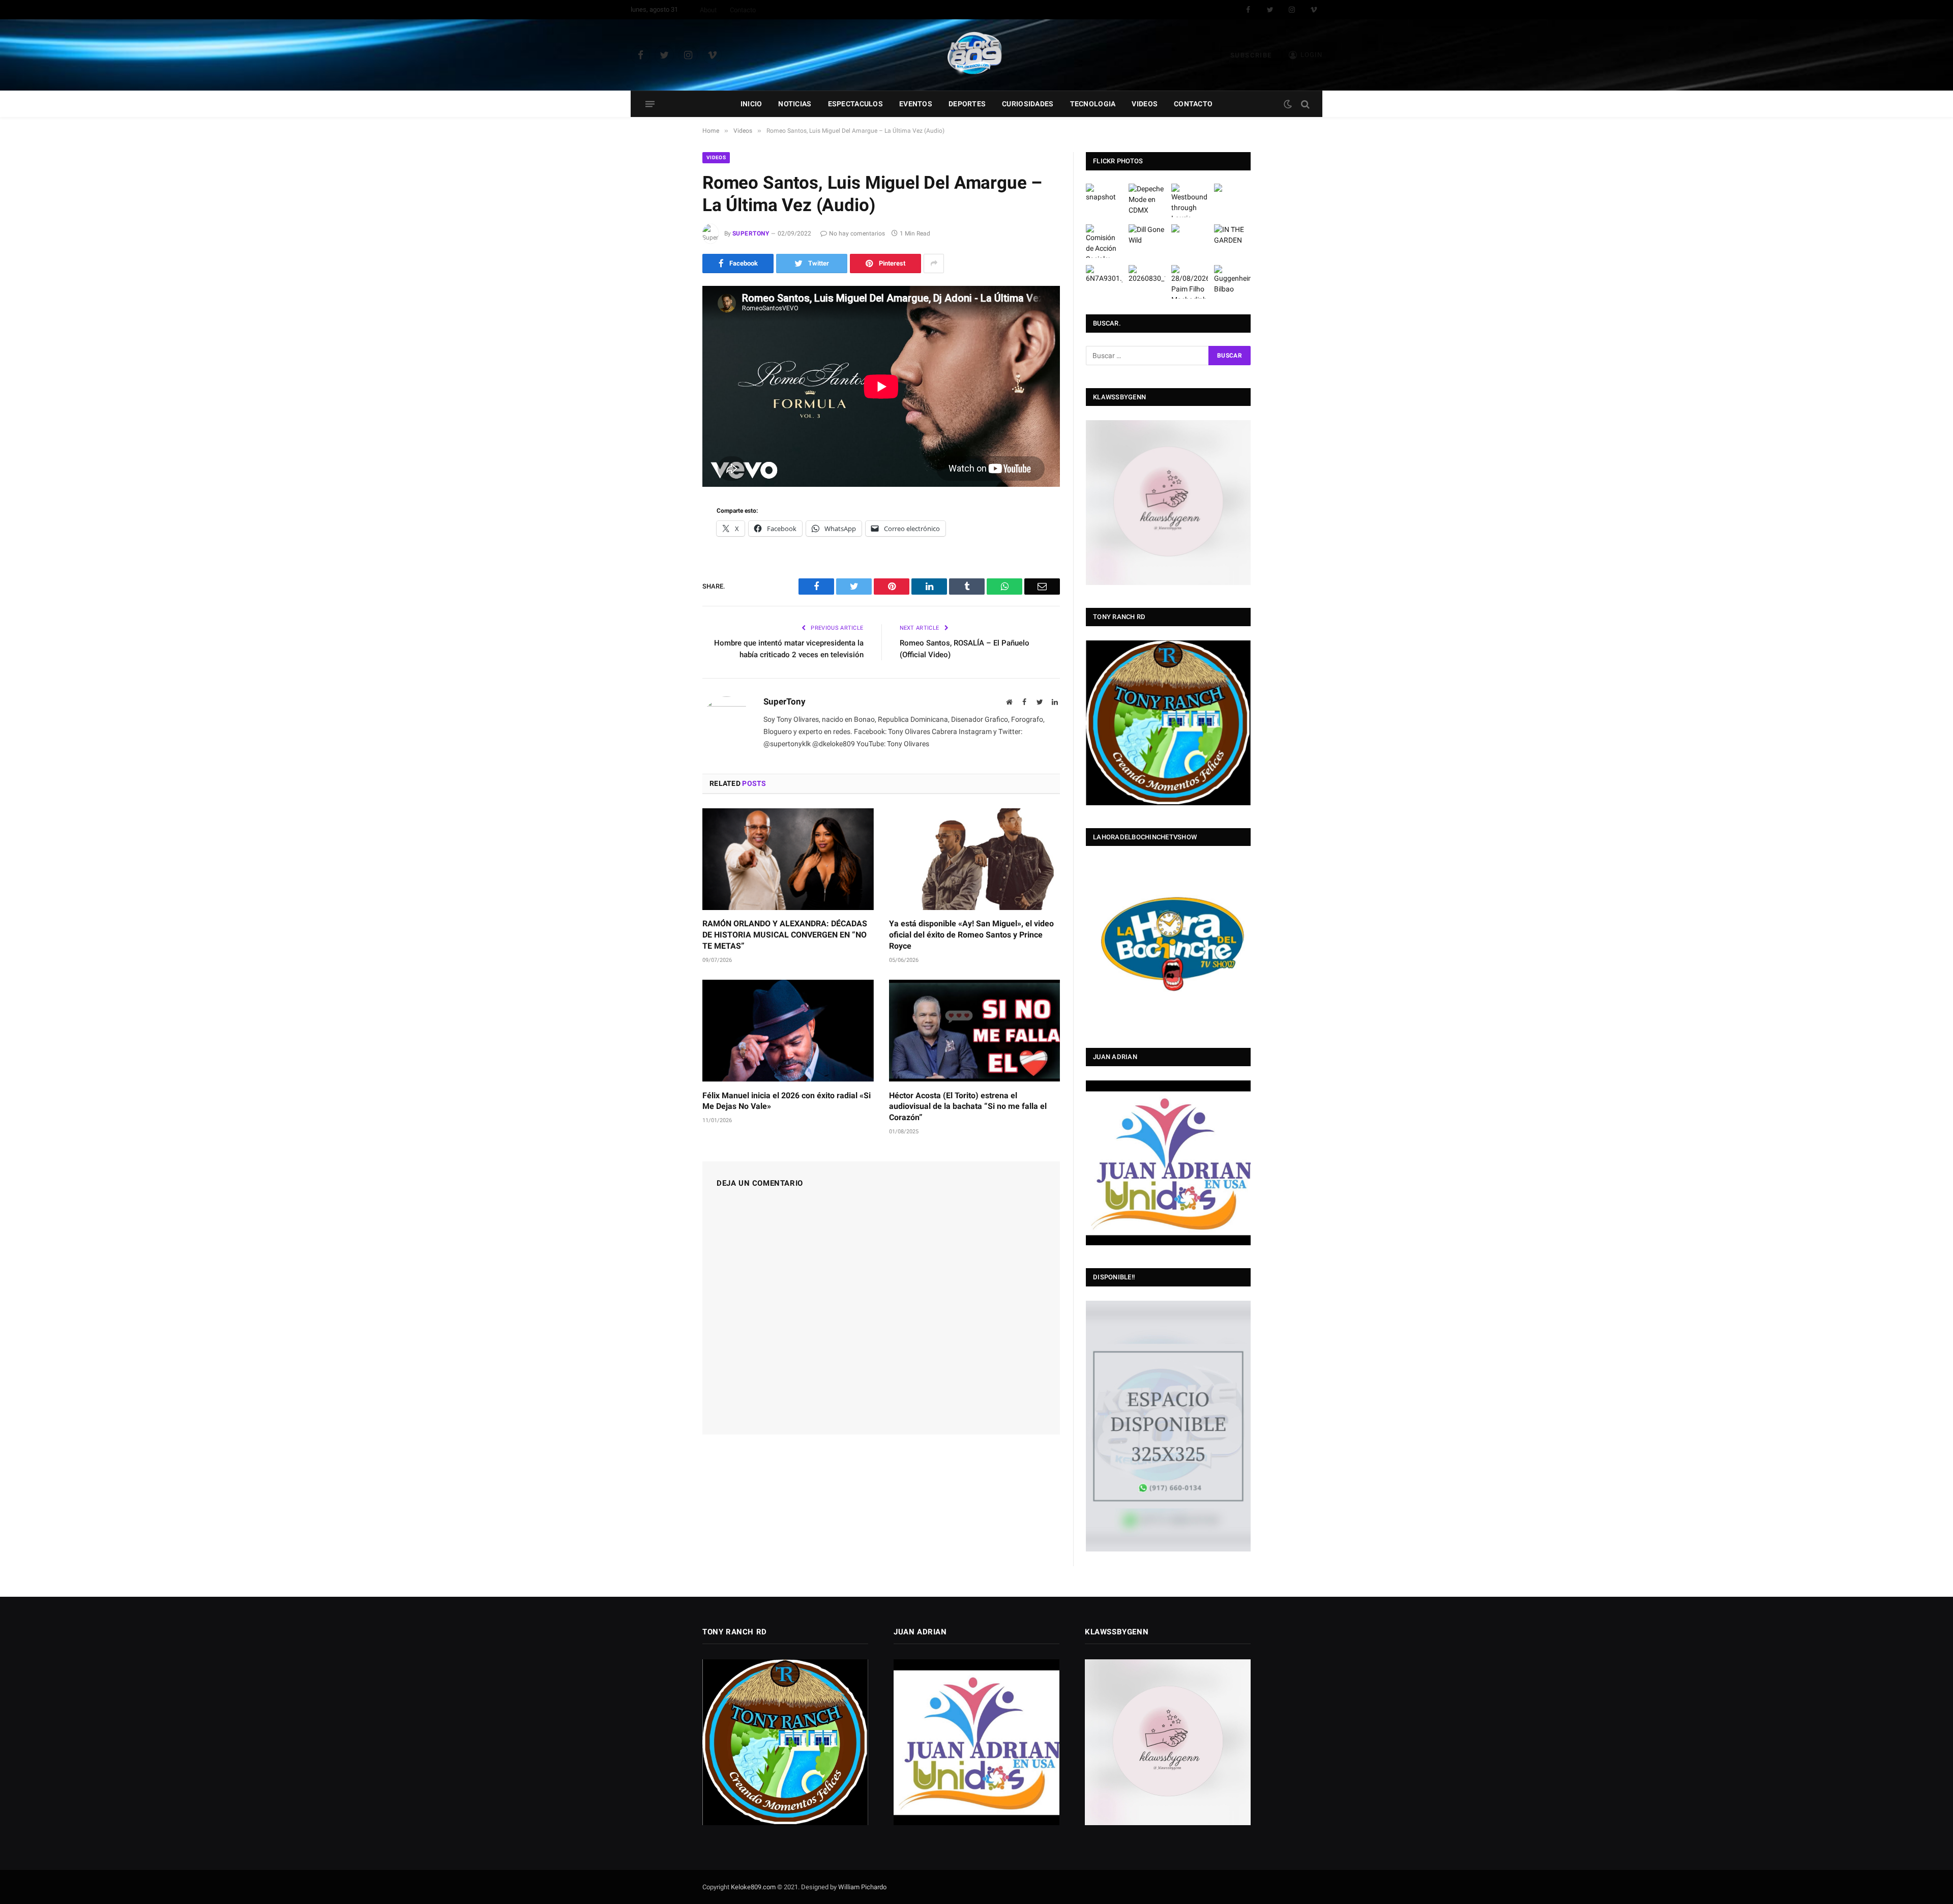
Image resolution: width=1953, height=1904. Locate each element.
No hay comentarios (857, 233)
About (708, 10)
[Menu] (650, 104)
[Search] (1304, 104)
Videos (1145, 104)
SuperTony (751, 233)
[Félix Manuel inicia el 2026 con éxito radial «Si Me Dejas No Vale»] (788, 1031)
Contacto (743, 10)
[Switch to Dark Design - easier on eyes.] (1288, 104)
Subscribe (1251, 55)
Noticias (795, 104)
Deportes (967, 104)
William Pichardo (862, 1887)
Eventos (916, 104)
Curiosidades (1028, 104)
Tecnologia (1093, 104)
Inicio (751, 104)
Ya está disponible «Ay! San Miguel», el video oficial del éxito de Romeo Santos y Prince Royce (971, 935)
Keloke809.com (753, 1887)
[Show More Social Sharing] (934, 263)
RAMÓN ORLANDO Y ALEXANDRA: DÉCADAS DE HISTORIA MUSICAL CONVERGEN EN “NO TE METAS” (785, 935)
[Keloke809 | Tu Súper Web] (976, 55)
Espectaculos (855, 104)
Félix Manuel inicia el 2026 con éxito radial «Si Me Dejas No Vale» (787, 1101)
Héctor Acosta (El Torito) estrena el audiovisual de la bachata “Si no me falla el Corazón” (968, 1107)
